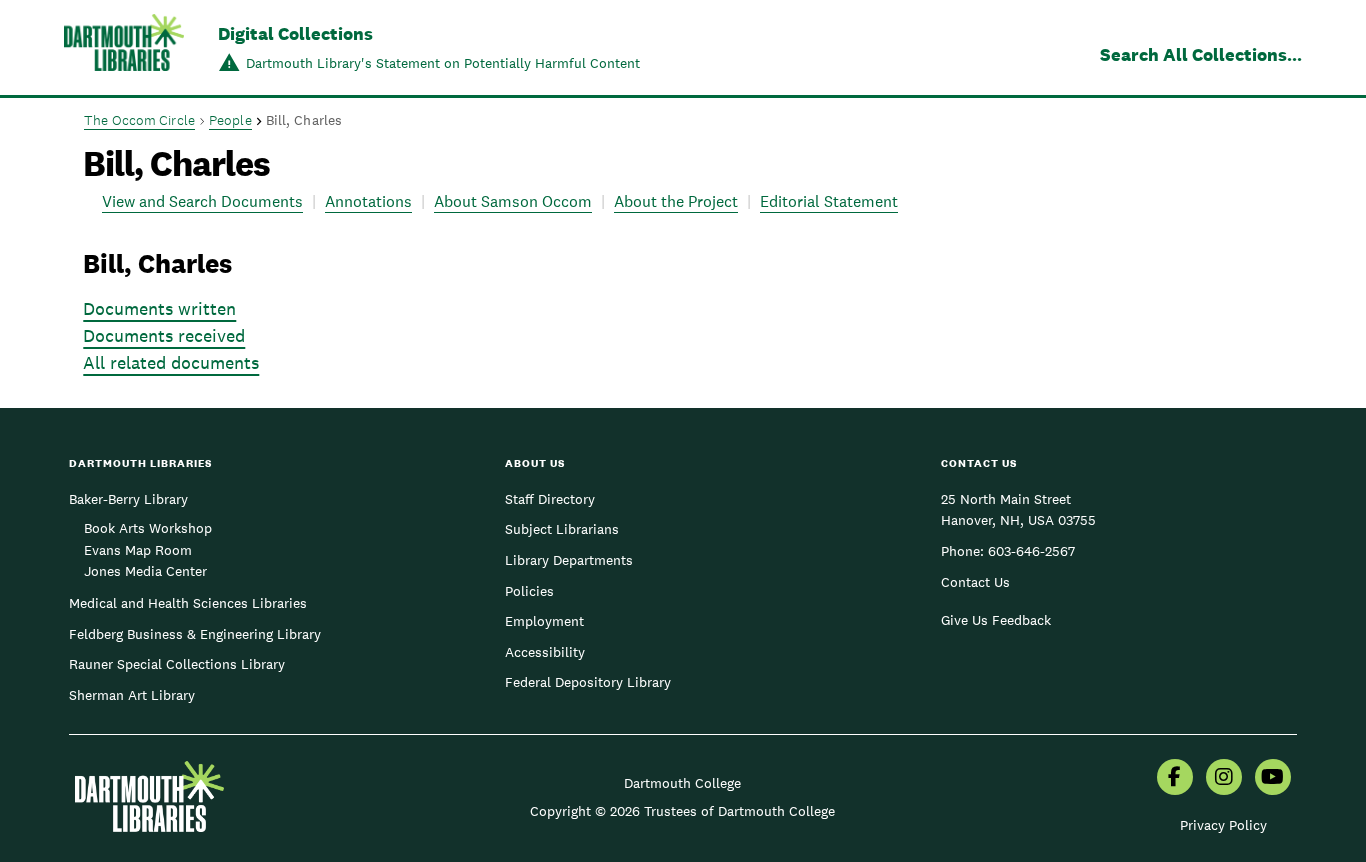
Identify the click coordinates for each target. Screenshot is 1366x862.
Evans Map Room (138, 550)
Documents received (164, 335)
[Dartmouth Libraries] (124, 49)
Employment (544, 621)
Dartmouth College (682, 783)
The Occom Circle (139, 120)
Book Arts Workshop (148, 528)
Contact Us (975, 582)
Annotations (368, 201)
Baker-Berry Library (128, 499)
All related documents (171, 362)
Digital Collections (295, 33)
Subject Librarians (562, 529)
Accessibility (545, 652)
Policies (529, 591)
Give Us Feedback (996, 620)
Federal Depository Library (588, 682)
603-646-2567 (1031, 551)
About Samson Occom (513, 201)
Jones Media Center (145, 571)
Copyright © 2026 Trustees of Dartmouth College (682, 811)
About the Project (676, 201)
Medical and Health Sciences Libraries (188, 603)
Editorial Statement (829, 201)
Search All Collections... (1201, 54)
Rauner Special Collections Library (177, 664)
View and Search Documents (202, 201)
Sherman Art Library (132, 695)
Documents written (159, 308)
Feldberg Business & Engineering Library (195, 634)
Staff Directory (550, 499)
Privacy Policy (1223, 825)
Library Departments (569, 560)
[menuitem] (1175, 779)
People (230, 120)
